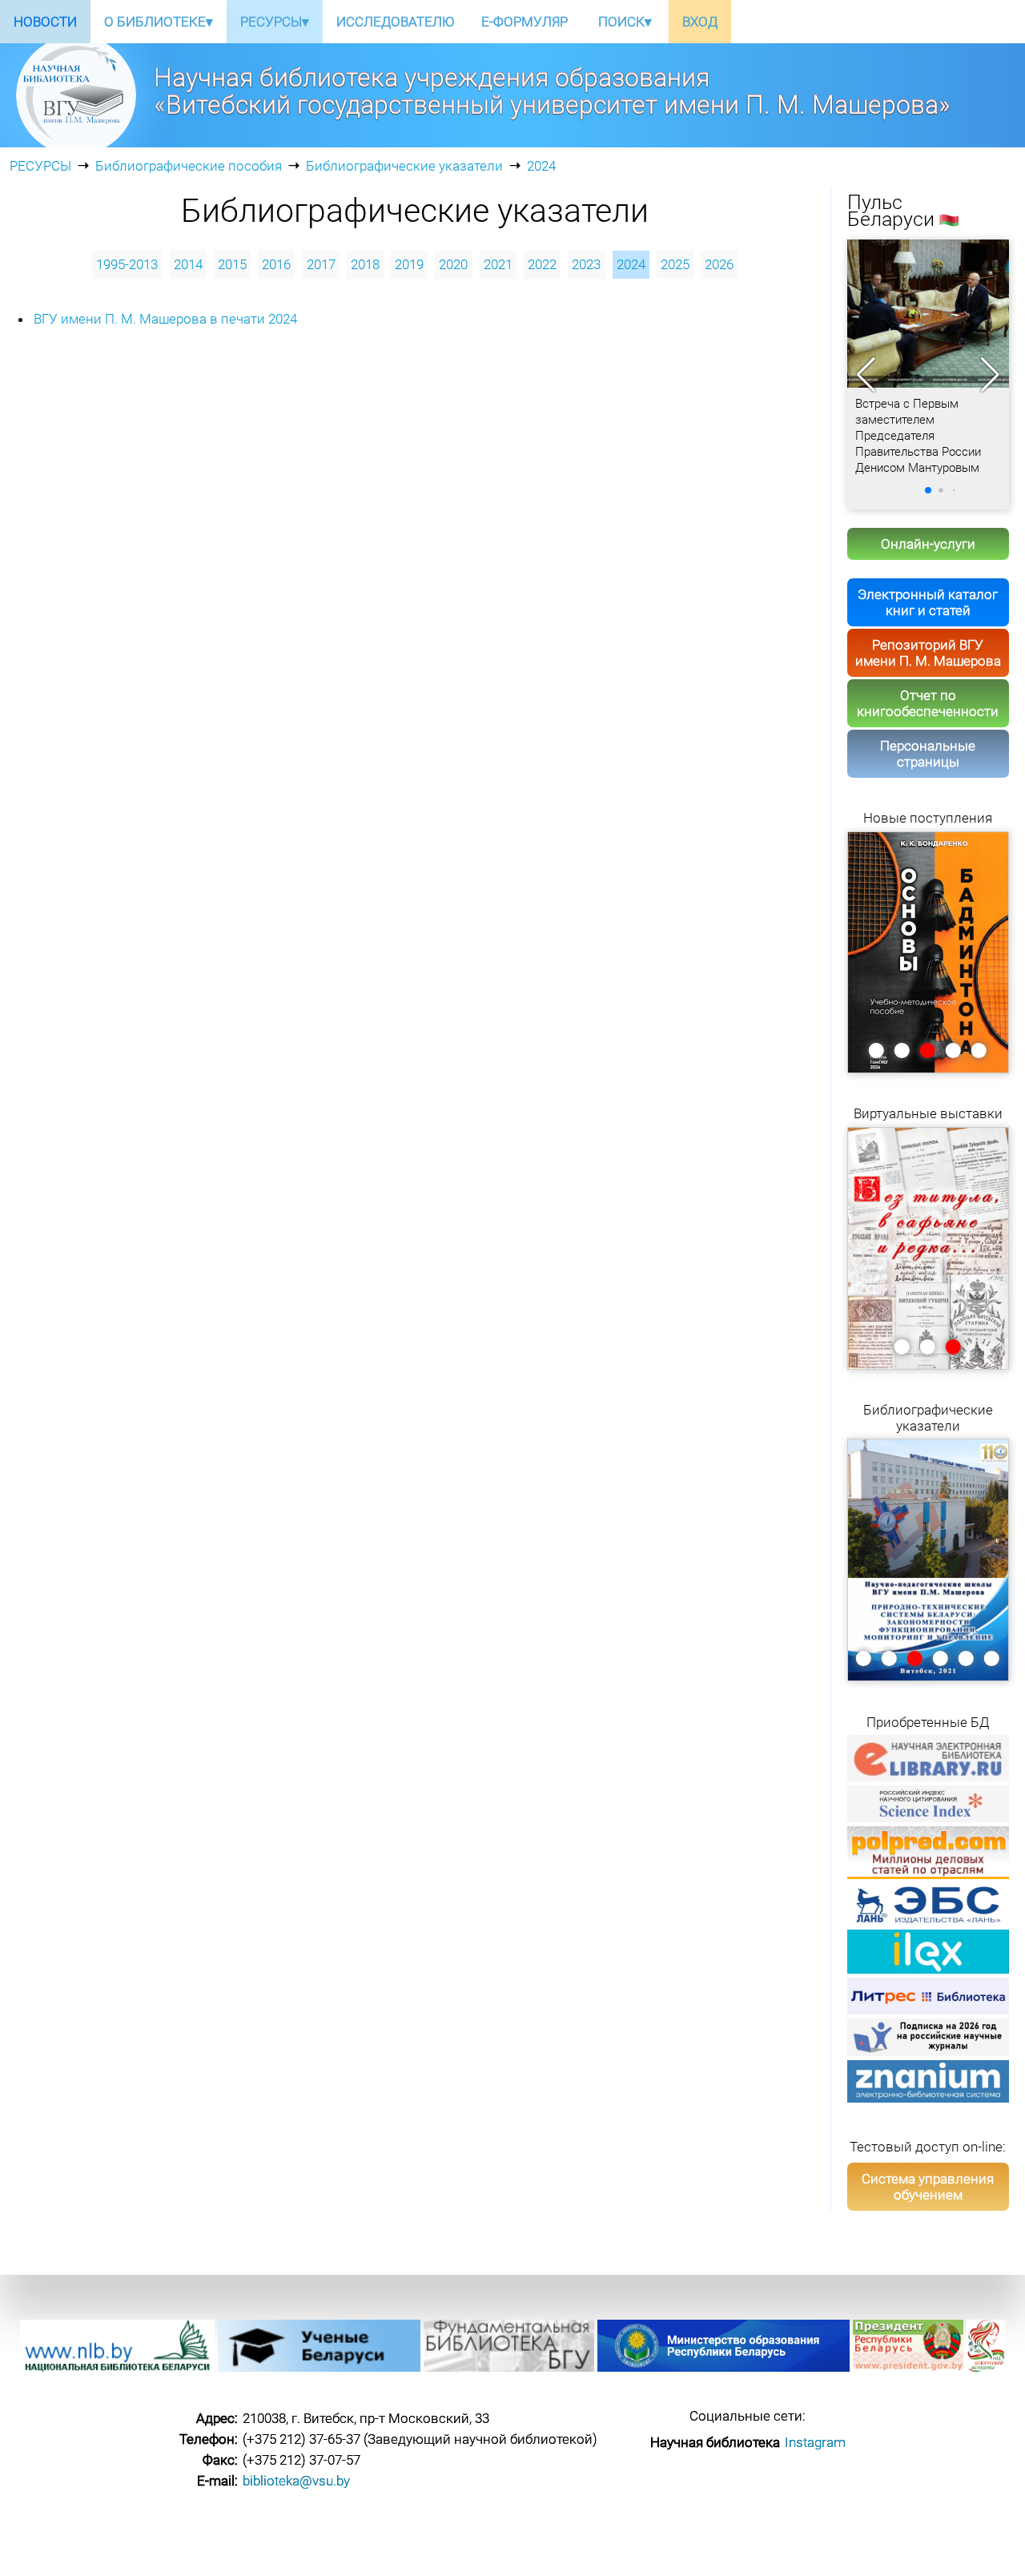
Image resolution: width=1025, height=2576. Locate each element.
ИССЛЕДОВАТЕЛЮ (395, 22)
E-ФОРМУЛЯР (525, 22)
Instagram (815, 2442)
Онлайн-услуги (928, 544)
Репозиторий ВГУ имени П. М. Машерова (928, 653)
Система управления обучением (928, 2187)
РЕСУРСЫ (40, 166)
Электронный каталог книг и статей (928, 602)
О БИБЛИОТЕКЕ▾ (159, 22)
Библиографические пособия (189, 166)
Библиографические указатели (404, 166)
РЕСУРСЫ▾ (275, 22)
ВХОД (700, 22)
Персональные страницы (928, 754)
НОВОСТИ (45, 22)
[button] (990, 375)
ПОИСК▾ (625, 22)
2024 (541, 166)
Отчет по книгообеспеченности (928, 703)
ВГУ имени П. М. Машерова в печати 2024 (165, 319)
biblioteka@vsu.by (296, 2481)
